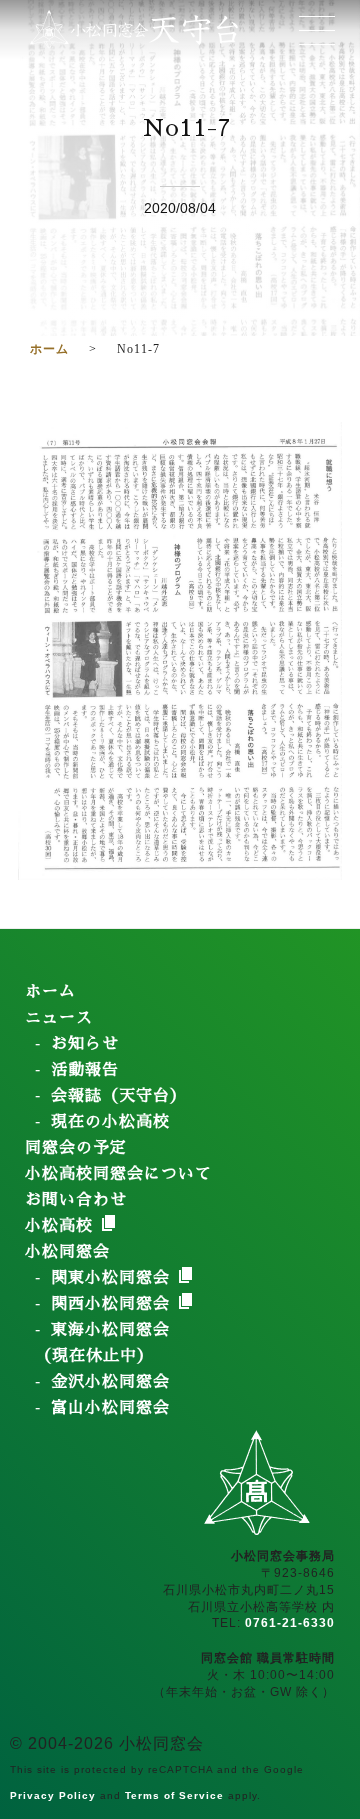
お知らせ (85, 1044)
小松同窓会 (67, 1252)
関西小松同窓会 (113, 1304)
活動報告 (85, 1070)
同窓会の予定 (76, 1148)
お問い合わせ (76, 1200)
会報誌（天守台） (119, 1096)
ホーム (50, 992)
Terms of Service (174, 1795)
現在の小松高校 (110, 1122)
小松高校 (62, 1226)
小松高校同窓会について (118, 1174)
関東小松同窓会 (113, 1278)
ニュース (59, 1018)
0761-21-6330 (290, 1623)
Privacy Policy (53, 1795)
